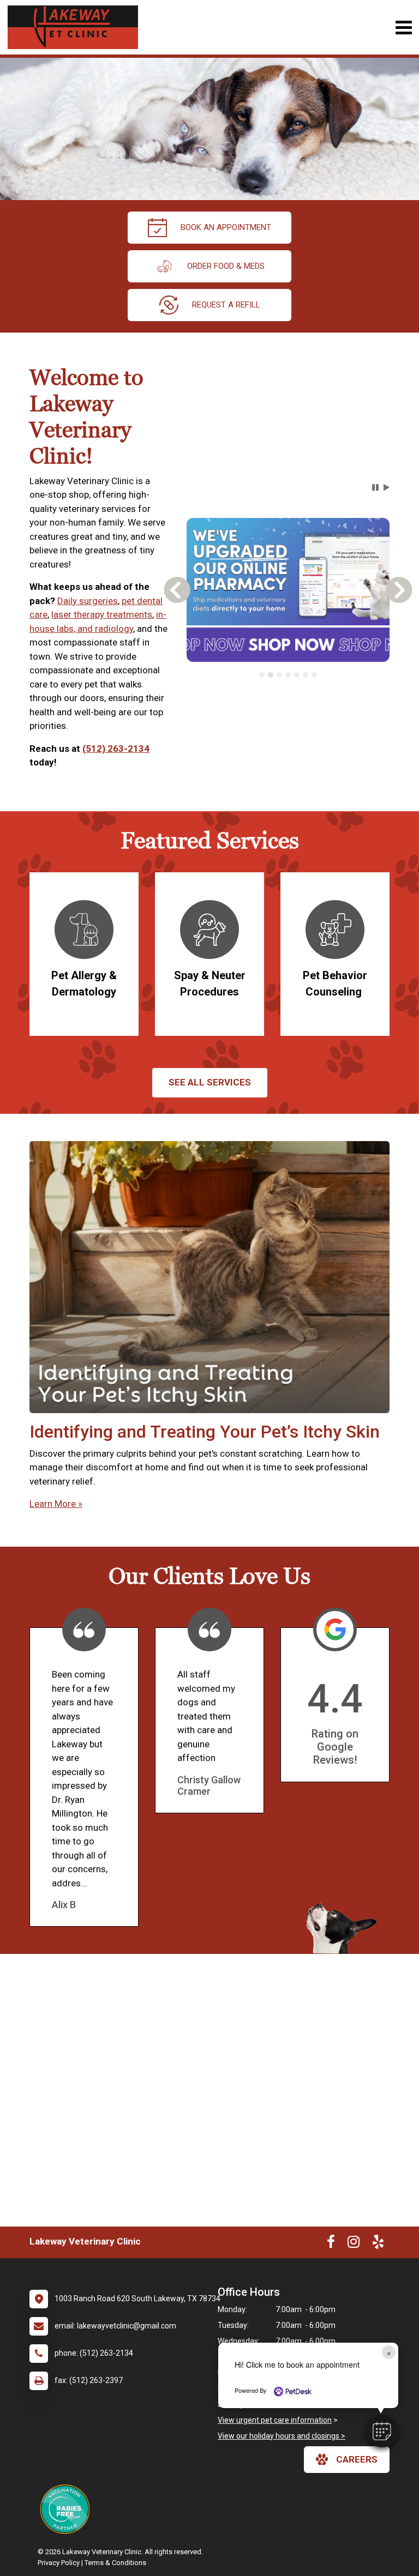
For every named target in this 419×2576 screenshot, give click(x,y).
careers (357, 2459)
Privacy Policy (59, 2563)
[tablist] (288, 675)
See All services (210, 1082)
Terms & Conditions (115, 2563)
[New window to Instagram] (354, 2244)
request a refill (226, 305)
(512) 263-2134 (116, 749)
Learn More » (56, 1504)
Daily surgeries (88, 601)
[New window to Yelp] (378, 2244)
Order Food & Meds (226, 266)
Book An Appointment (226, 227)
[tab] (262, 675)
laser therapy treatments (102, 614)
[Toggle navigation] (403, 28)
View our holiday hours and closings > (282, 2436)
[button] (382, 2431)
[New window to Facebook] (331, 2244)
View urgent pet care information (275, 2420)
